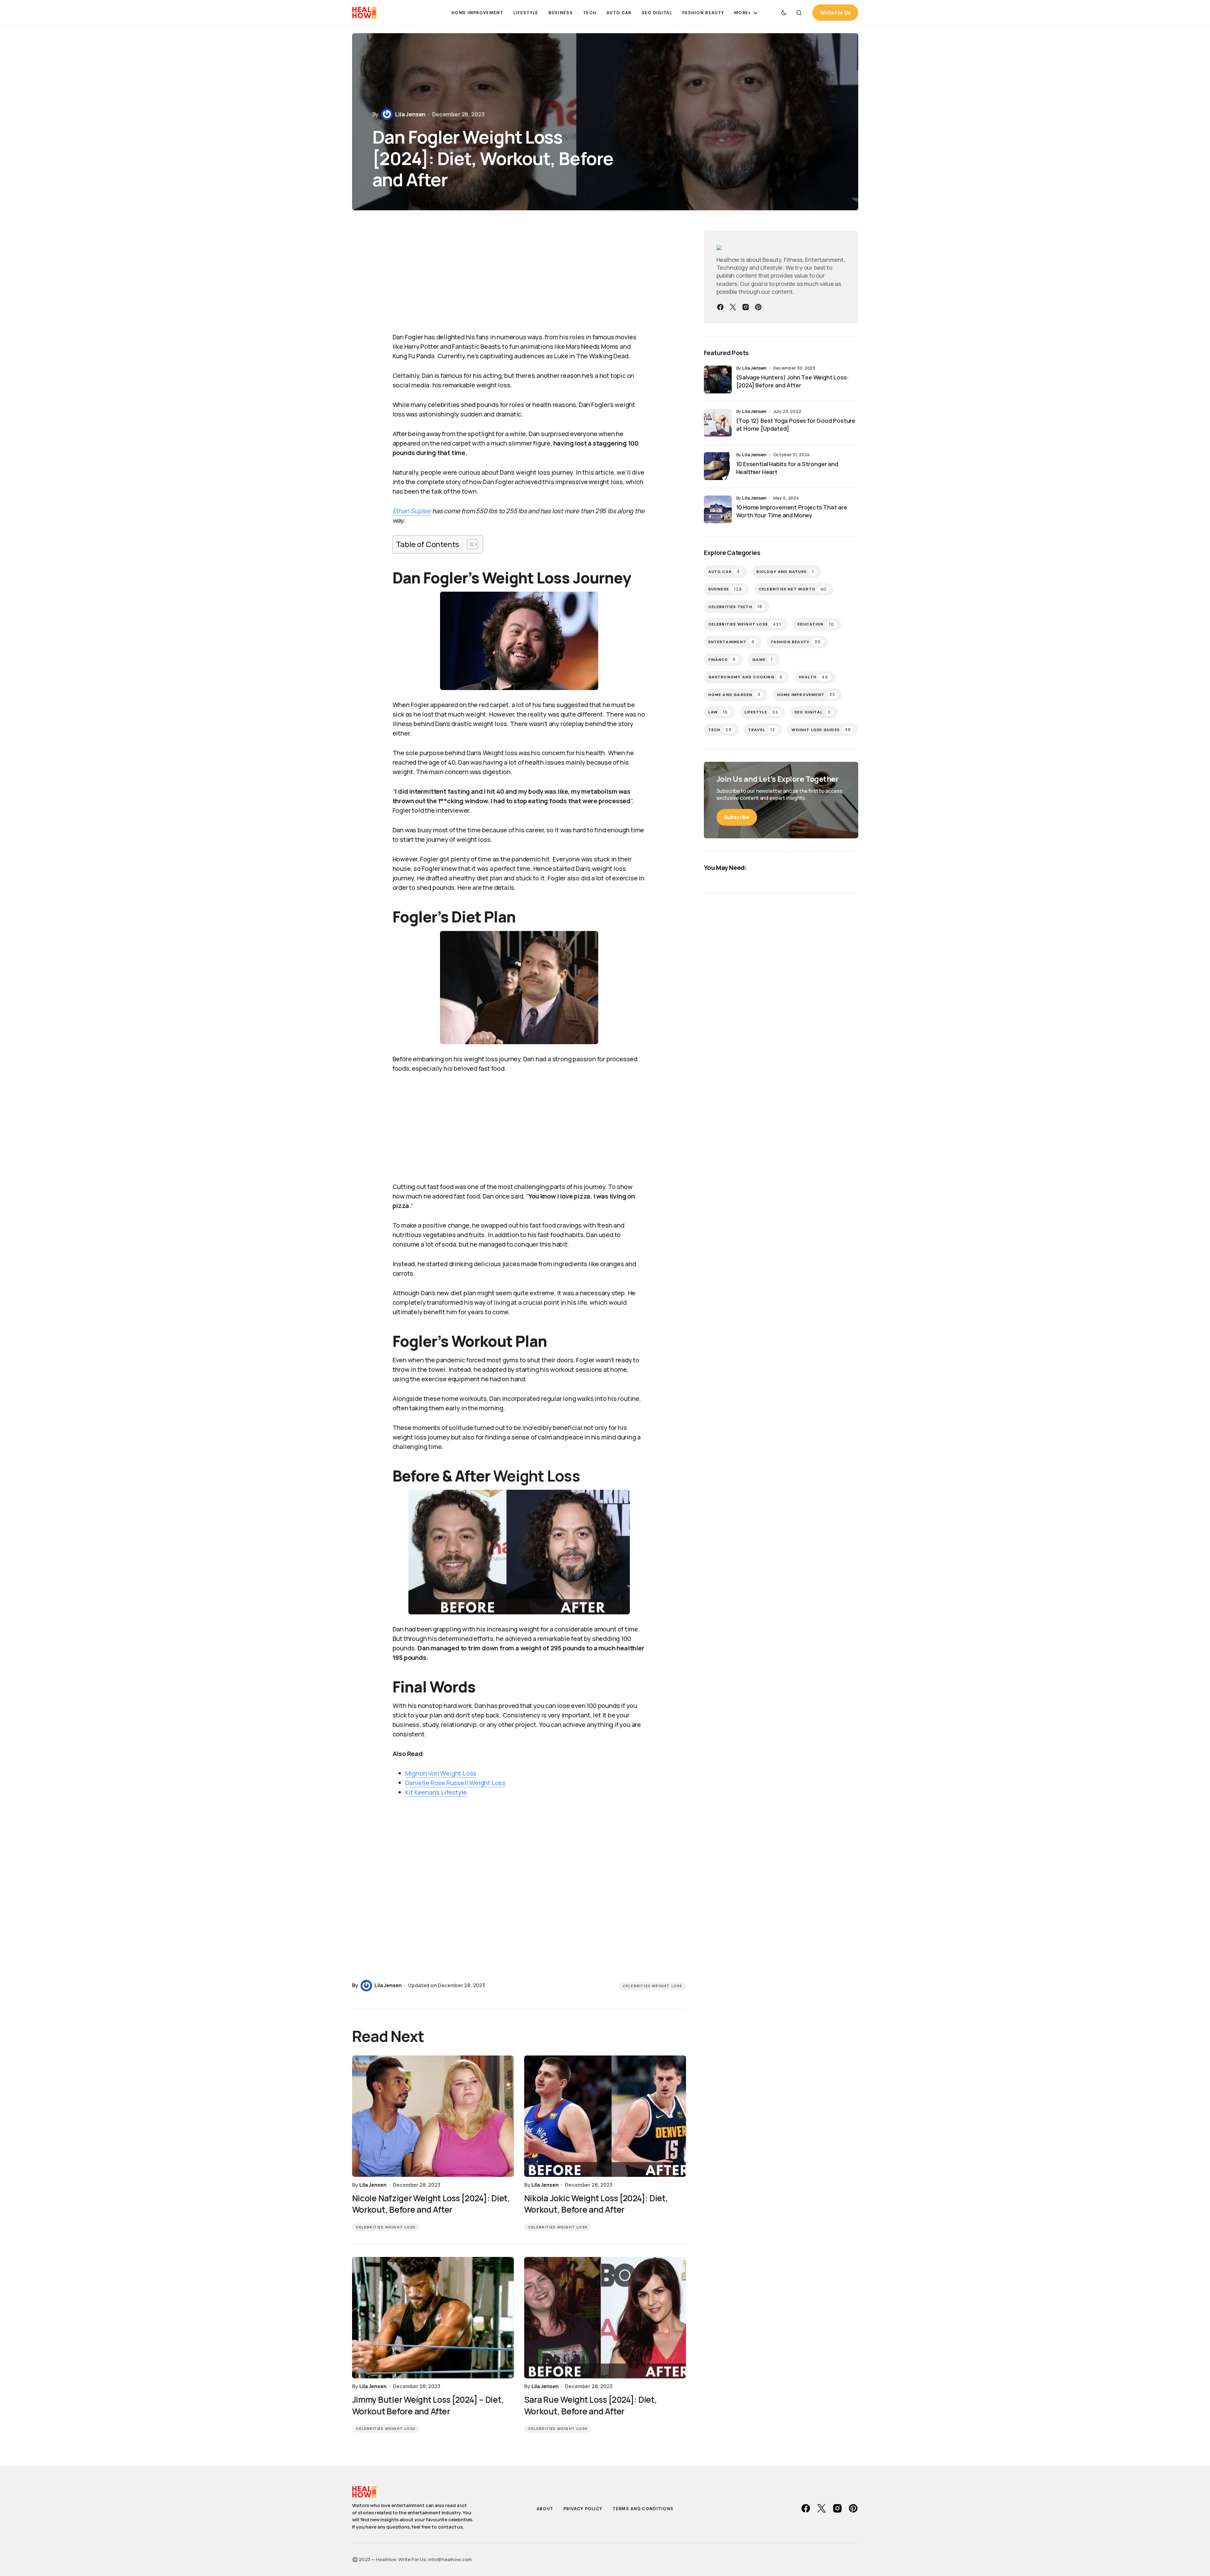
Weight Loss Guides (821, 730)
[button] (784, 13)
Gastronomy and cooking (745, 677)
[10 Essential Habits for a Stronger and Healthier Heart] (718, 466)
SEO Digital (813, 712)
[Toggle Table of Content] (469, 544)
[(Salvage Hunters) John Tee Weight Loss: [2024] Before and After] (718, 379)
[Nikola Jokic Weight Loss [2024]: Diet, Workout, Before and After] (605, 2116)
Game (763, 659)
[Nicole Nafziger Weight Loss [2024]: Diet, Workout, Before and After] (433, 2116)
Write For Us (835, 13)
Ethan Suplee (412, 511)
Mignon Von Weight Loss (441, 1773)
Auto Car (724, 572)
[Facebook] (720, 307)
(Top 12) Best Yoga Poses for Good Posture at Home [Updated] (796, 425)
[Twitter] (733, 307)
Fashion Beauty (796, 642)
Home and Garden (734, 695)
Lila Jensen (754, 368)
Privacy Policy (583, 2509)
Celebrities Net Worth (793, 589)
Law (718, 712)
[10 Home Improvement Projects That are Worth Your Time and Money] (718, 509)
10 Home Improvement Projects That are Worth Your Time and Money (792, 511)
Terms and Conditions (643, 2509)
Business (725, 589)
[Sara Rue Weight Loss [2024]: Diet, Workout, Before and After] (605, 2318)
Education (816, 624)
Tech (720, 730)
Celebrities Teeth (735, 607)
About (545, 2509)
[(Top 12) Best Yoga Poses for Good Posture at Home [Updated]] (718, 423)
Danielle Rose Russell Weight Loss (455, 1783)
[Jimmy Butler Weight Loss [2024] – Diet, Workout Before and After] (433, 2318)
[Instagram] (746, 307)
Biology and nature (785, 572)
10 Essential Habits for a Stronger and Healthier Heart (787, 468)
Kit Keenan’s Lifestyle (436, 1792)
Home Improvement (806, 695)
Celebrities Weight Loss (652, 1986)
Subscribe (737, 817)
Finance (722, 659)
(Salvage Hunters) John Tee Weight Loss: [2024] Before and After (792, 381)
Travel (762, 730)
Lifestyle (761, 712)
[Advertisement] (519, 278)
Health (813, 677)
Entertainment (732, 642)
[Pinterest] (758, 307)
